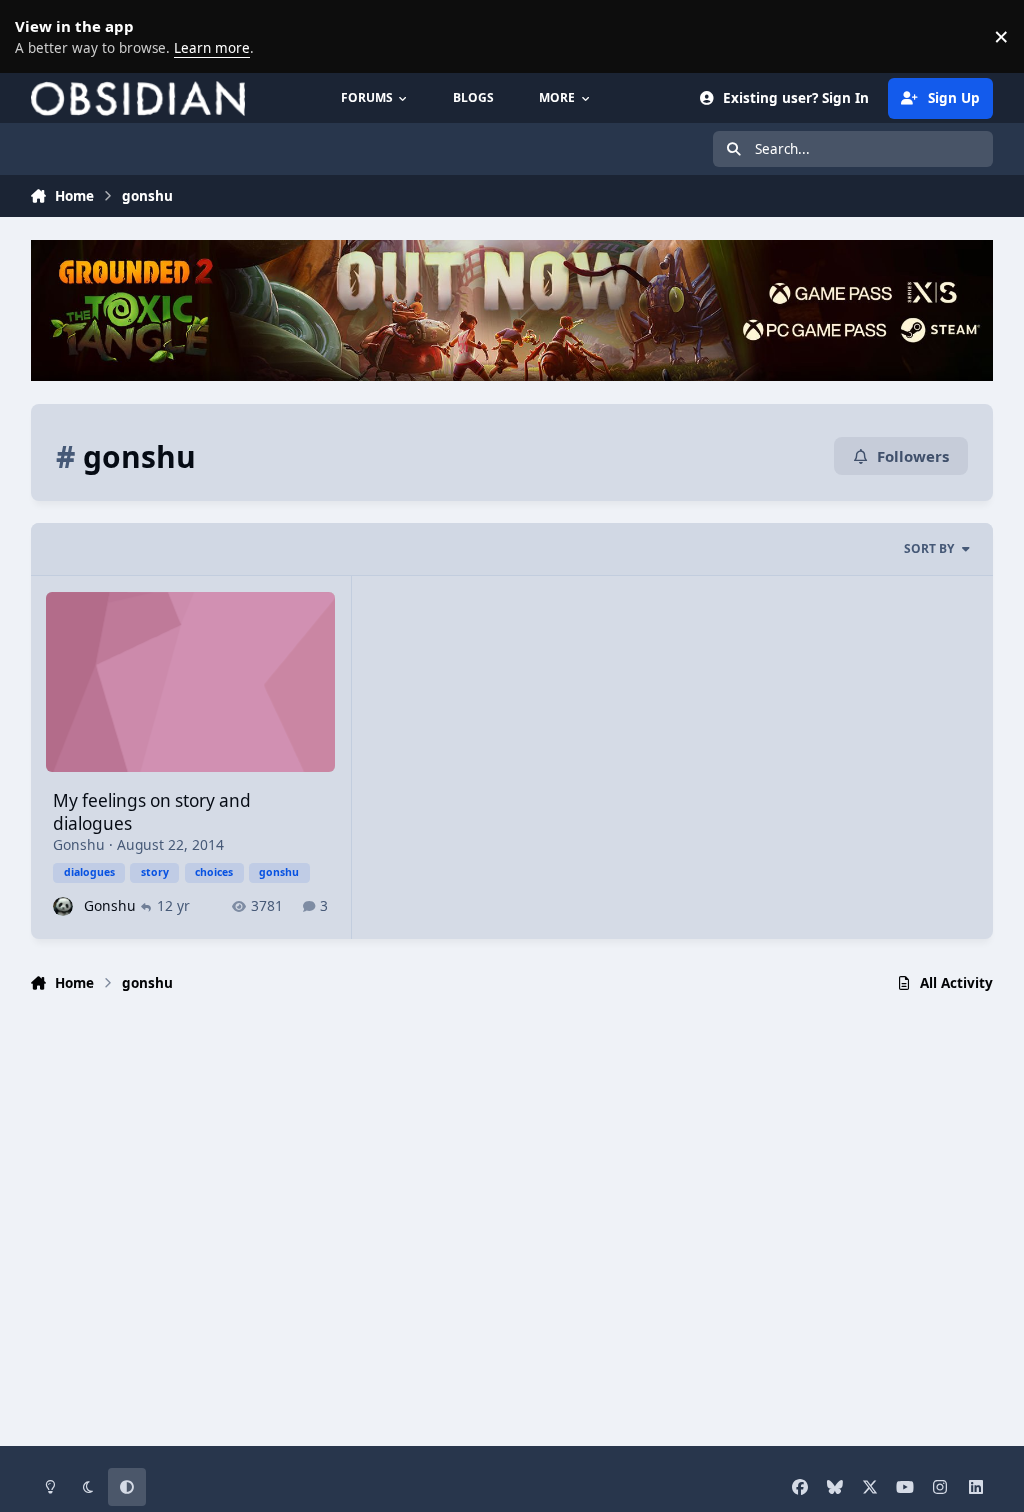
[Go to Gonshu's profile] (62, 906)
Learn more (40, 36)
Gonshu (79, 844)
